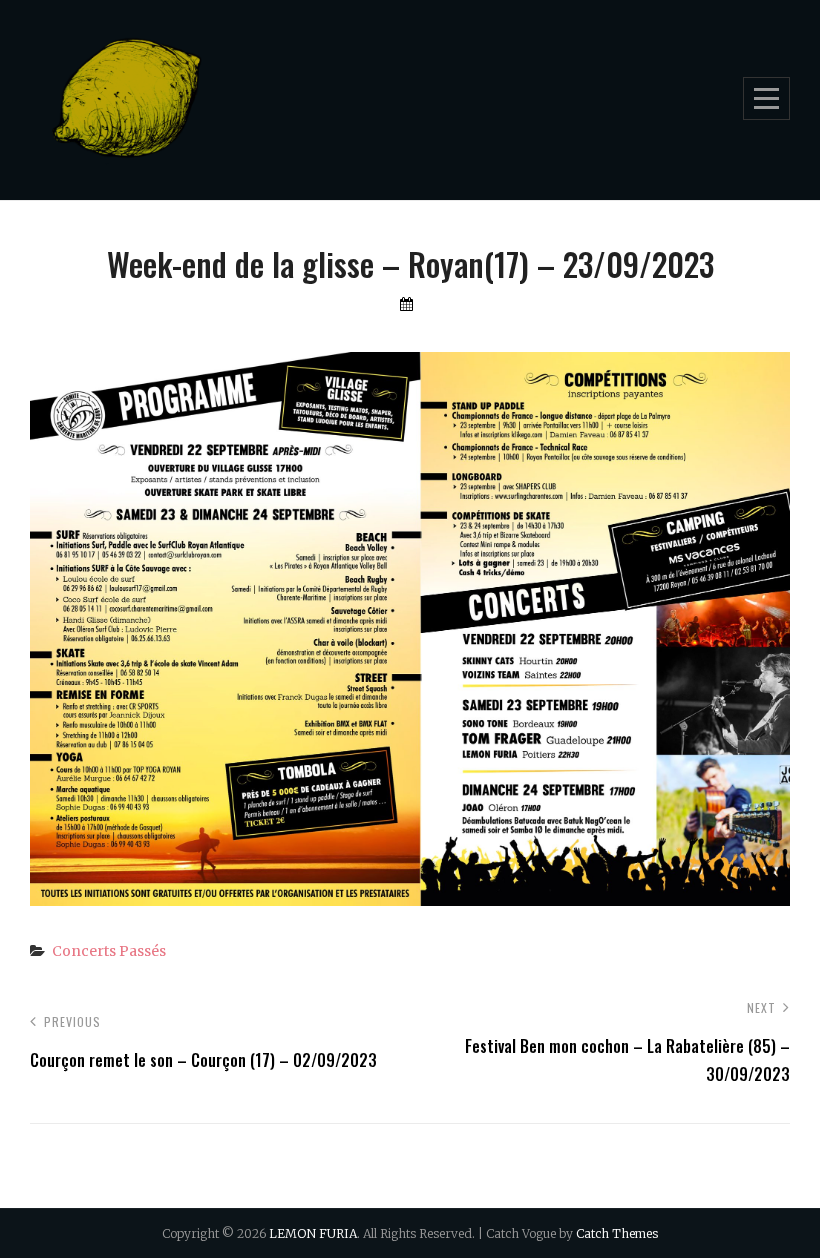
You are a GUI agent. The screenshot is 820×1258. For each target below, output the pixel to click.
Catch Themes (617, 1233)
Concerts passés (109, 951)
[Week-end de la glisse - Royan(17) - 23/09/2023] (410, 892)
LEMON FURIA (313, 1233)
